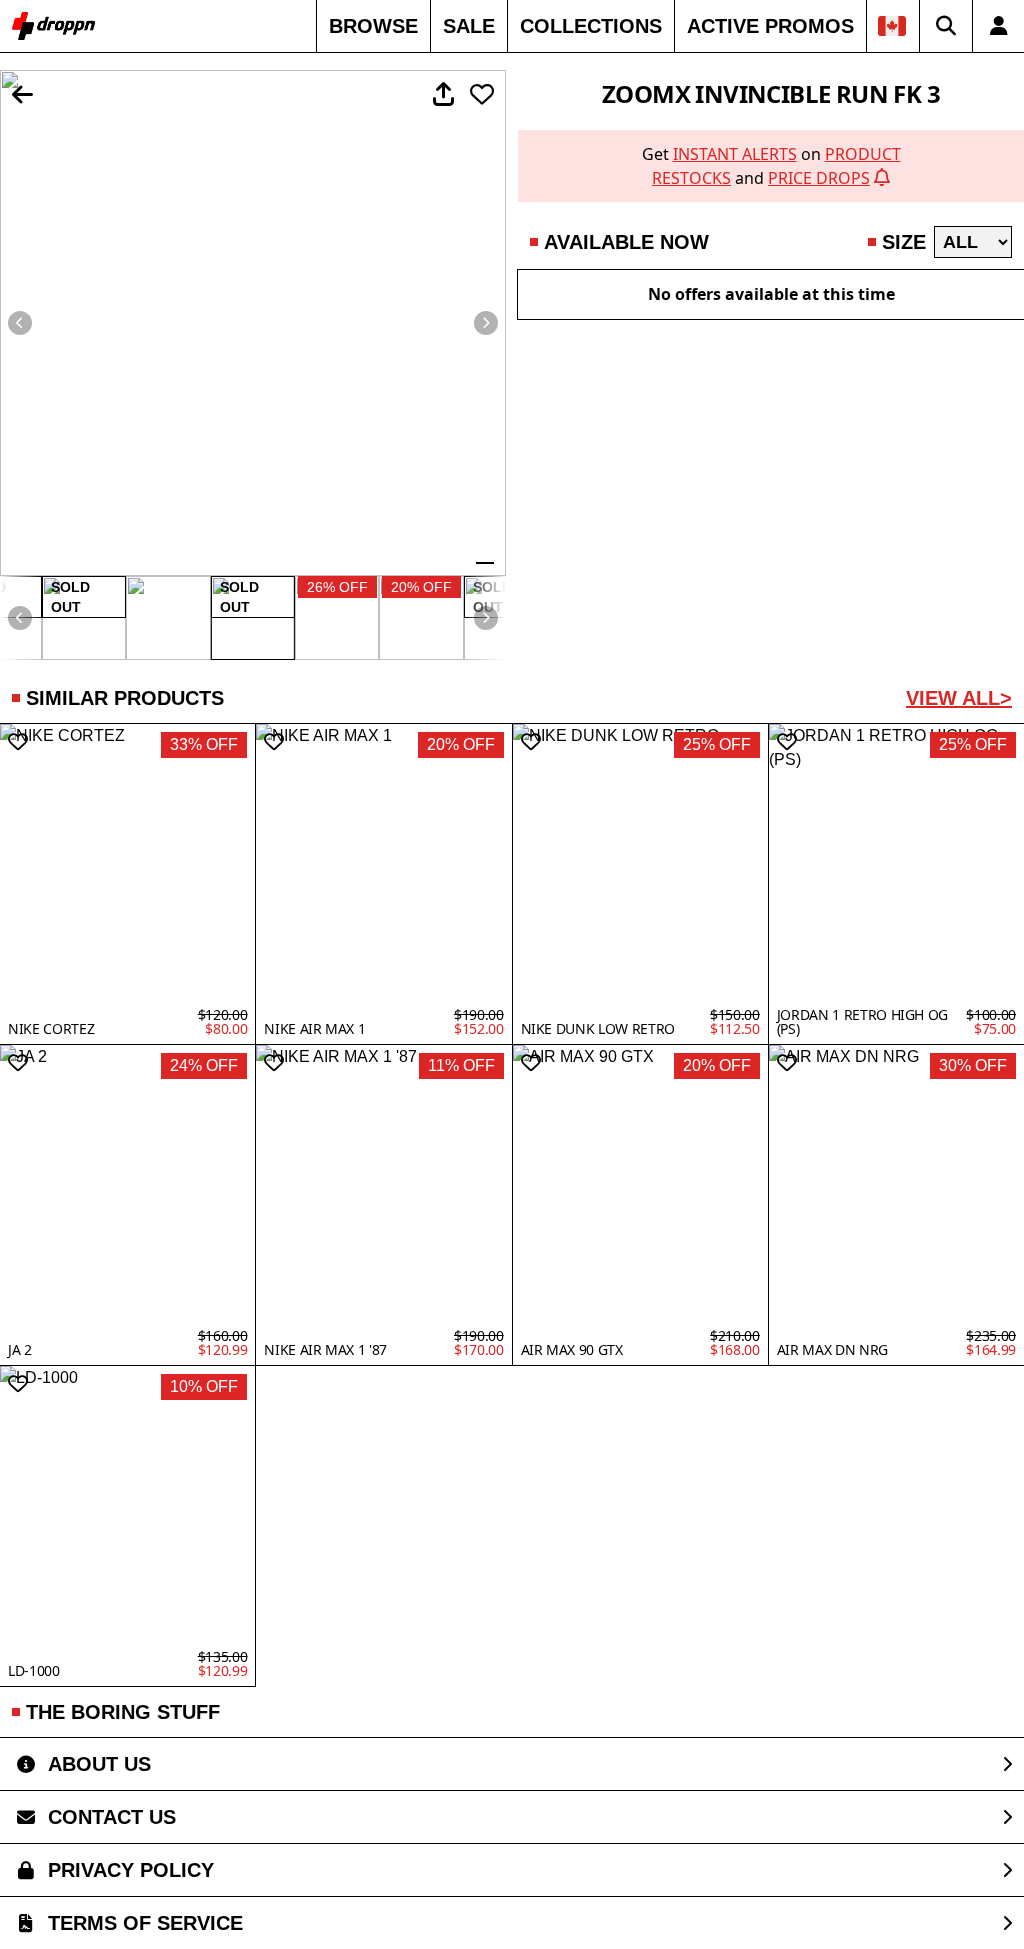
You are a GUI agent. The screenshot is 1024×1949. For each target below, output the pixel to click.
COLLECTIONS (591, 26)
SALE (469, 26)
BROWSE (373, 26)
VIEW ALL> (959, 698)
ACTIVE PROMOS (770, 26)
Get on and (771, 166)
